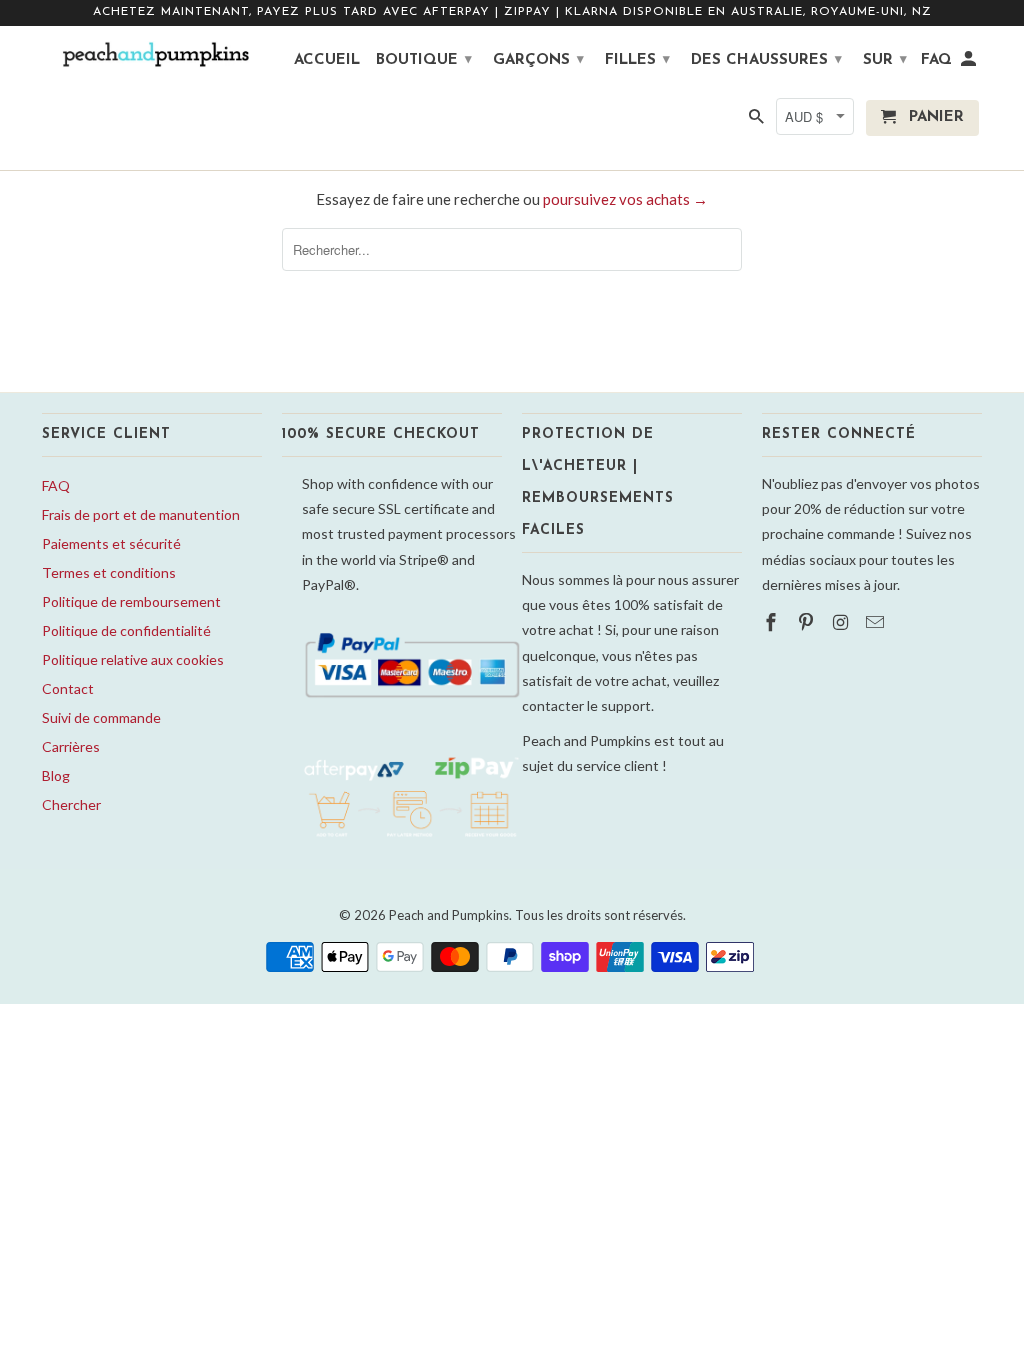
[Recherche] (758, 122)
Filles (637, 60)
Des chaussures (766, 60)
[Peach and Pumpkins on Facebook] (773, 622)
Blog (56, 775)
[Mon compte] (970, 64)
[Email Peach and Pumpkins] (877, 622)
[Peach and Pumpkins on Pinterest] (808, 622)
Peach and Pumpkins (449, 915)
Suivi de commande (101, 717)
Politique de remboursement (131, 601)
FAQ (56, 485)
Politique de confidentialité (126, 630)
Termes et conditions (109, 572)
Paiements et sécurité (111, 543)
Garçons (538, 60)
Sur (885, 60)
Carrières (71, 746)
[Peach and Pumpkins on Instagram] (843, 622)
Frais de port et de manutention (141, 514)
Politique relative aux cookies (133, 659)
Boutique (424, 60)
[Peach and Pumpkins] (152, 55)
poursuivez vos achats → (625, 199)
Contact (68, 688)
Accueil (327, 60)
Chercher (71, 804)
